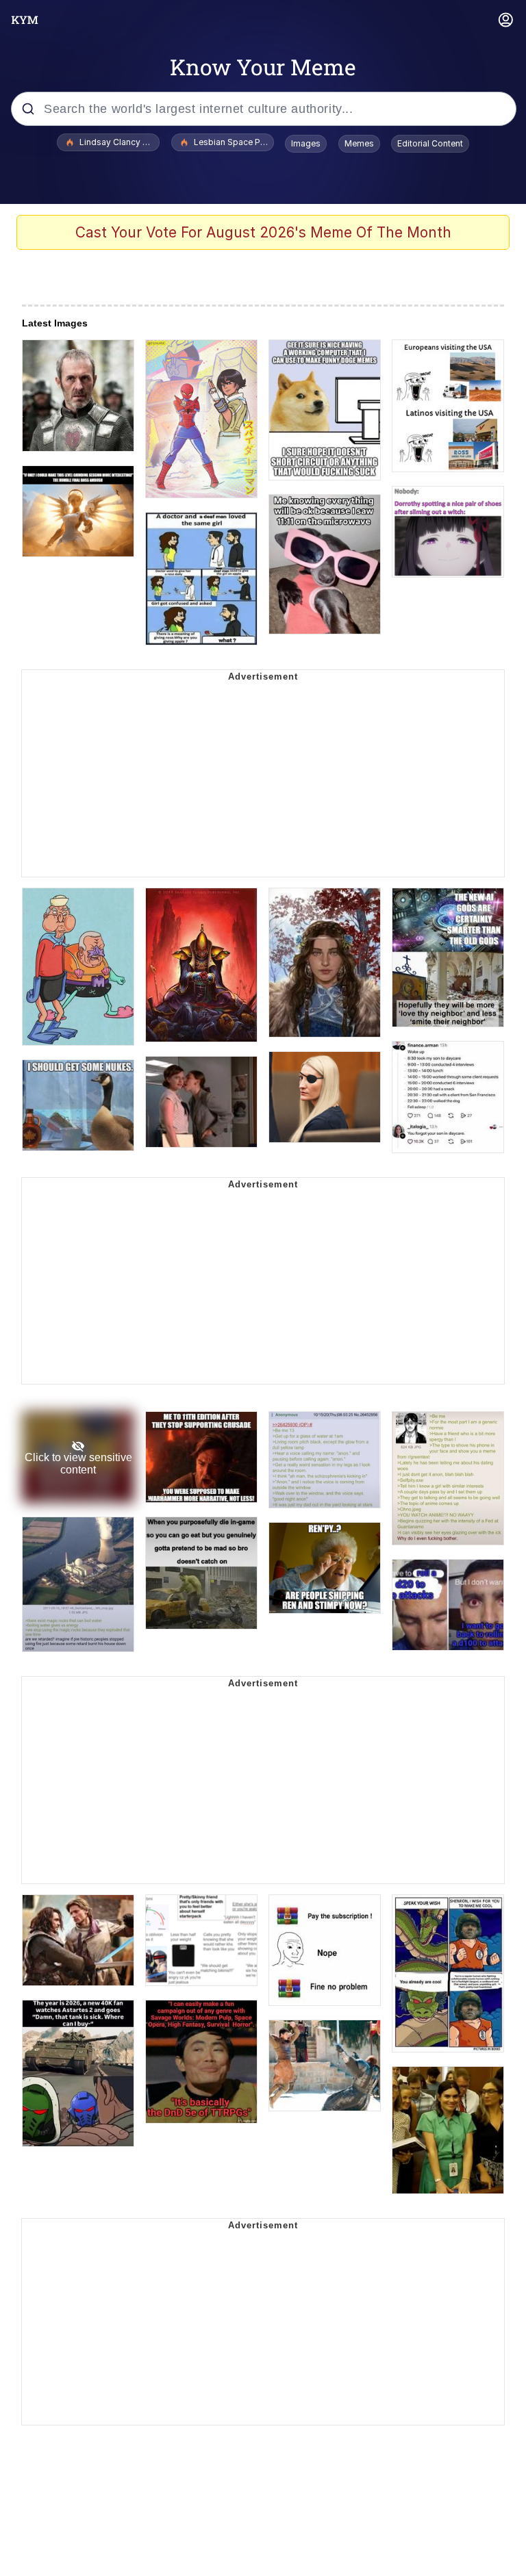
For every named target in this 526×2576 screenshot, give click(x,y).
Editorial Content (430, 143)
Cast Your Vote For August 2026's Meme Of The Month (263, 232)
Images (306, 143)
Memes (359, 143)
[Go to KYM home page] (25, 20)
